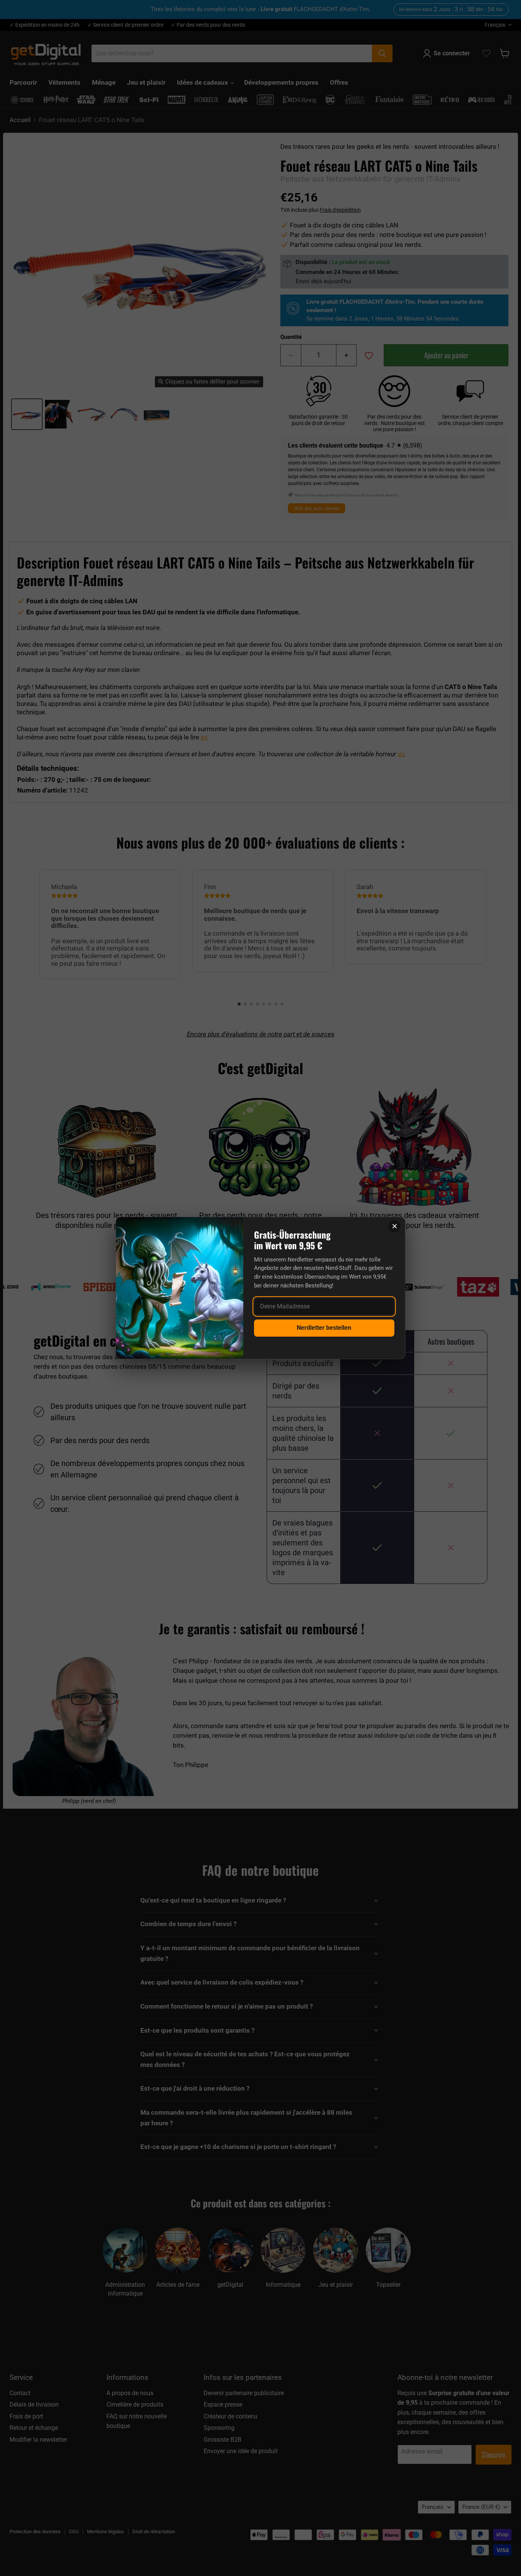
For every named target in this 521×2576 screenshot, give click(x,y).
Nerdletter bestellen (324, 1328)
